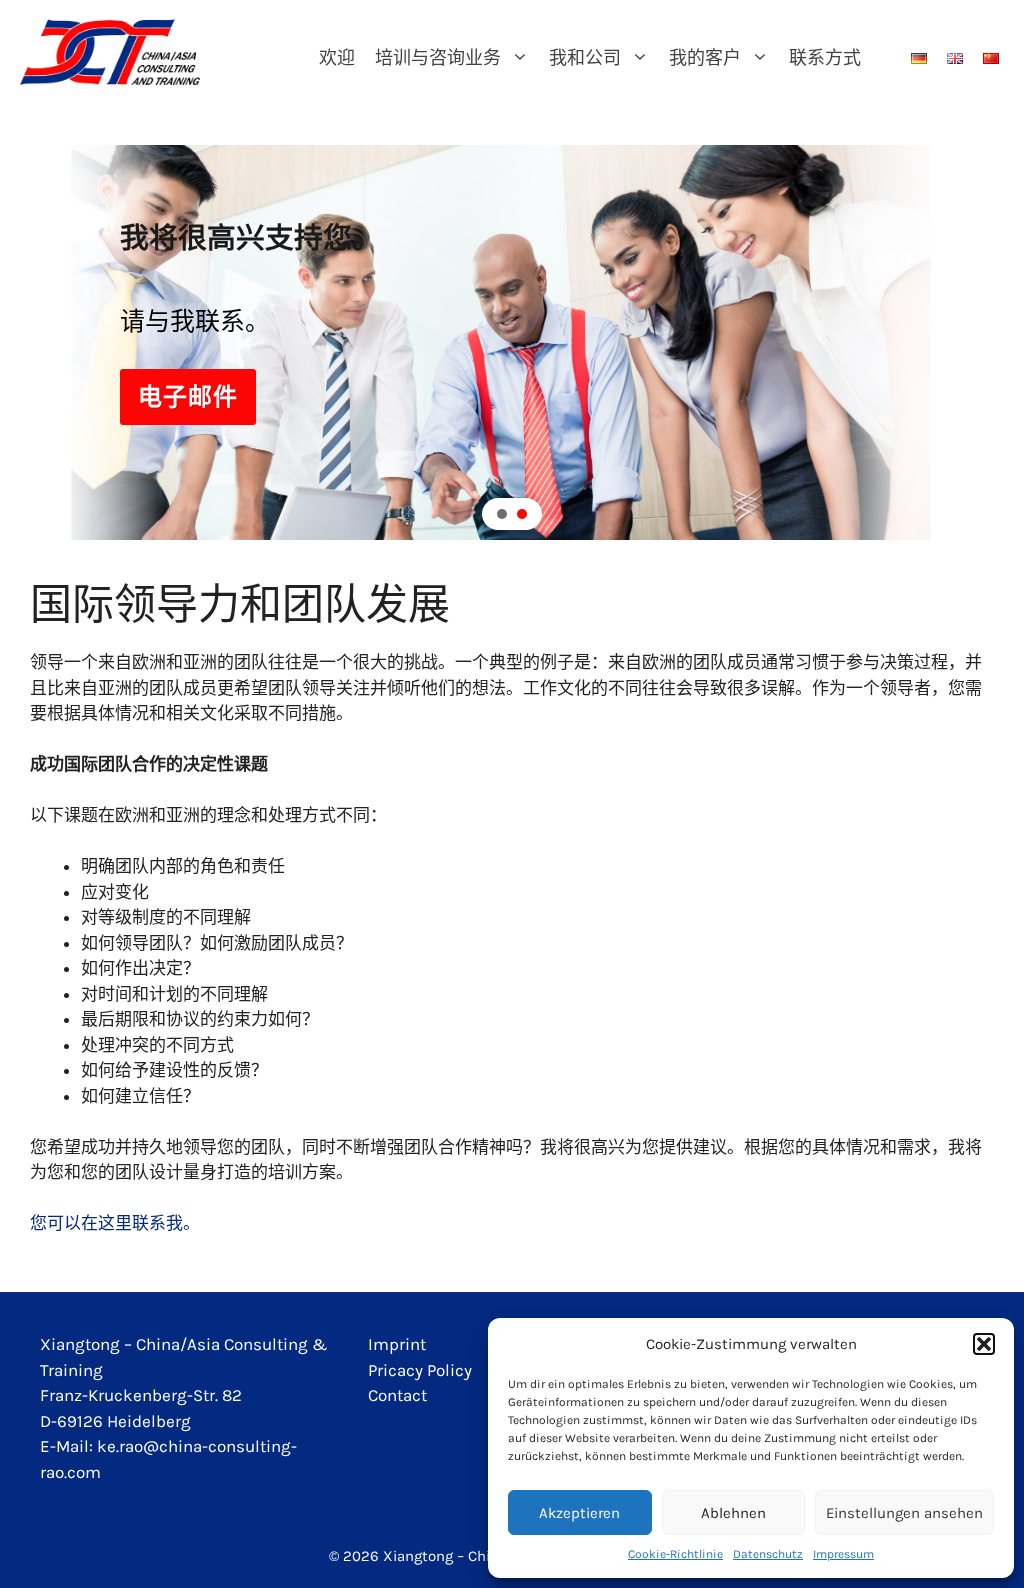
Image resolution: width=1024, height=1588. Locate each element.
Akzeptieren (579, 1513)
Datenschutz (768, 1554)
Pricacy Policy (420, 1370)
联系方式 (825, 58)
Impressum (843, 1554)
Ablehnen (733, 1513)
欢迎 (337, 58)
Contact (397, 1395)
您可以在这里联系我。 (115, 1223)
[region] (512, 342)
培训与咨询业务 (438, 58)
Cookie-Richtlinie (675, 1554)
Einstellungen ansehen (904, 1513)
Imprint (397, 1344)
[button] (984, 1344)
